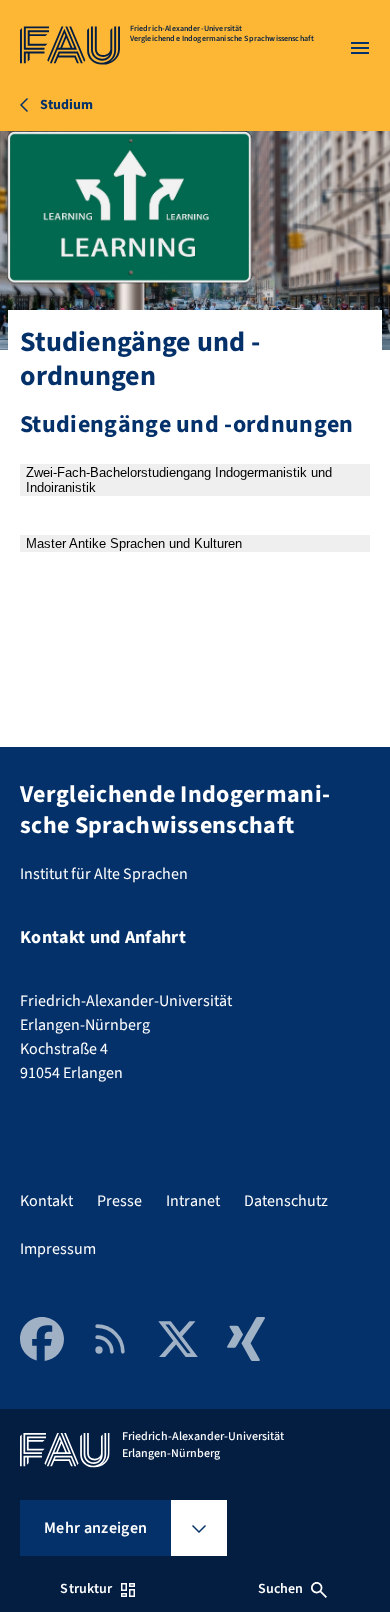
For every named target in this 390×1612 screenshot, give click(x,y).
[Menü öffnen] (360, 48)
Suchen (281, 1589)
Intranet (193, 1201)
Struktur (86, 1589)
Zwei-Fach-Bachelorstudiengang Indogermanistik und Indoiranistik (179, 480)
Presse (119, 1201)
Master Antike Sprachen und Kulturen (134, 543)
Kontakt (46, 1201)
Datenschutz (286, 1201)
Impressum (58, 1249)
